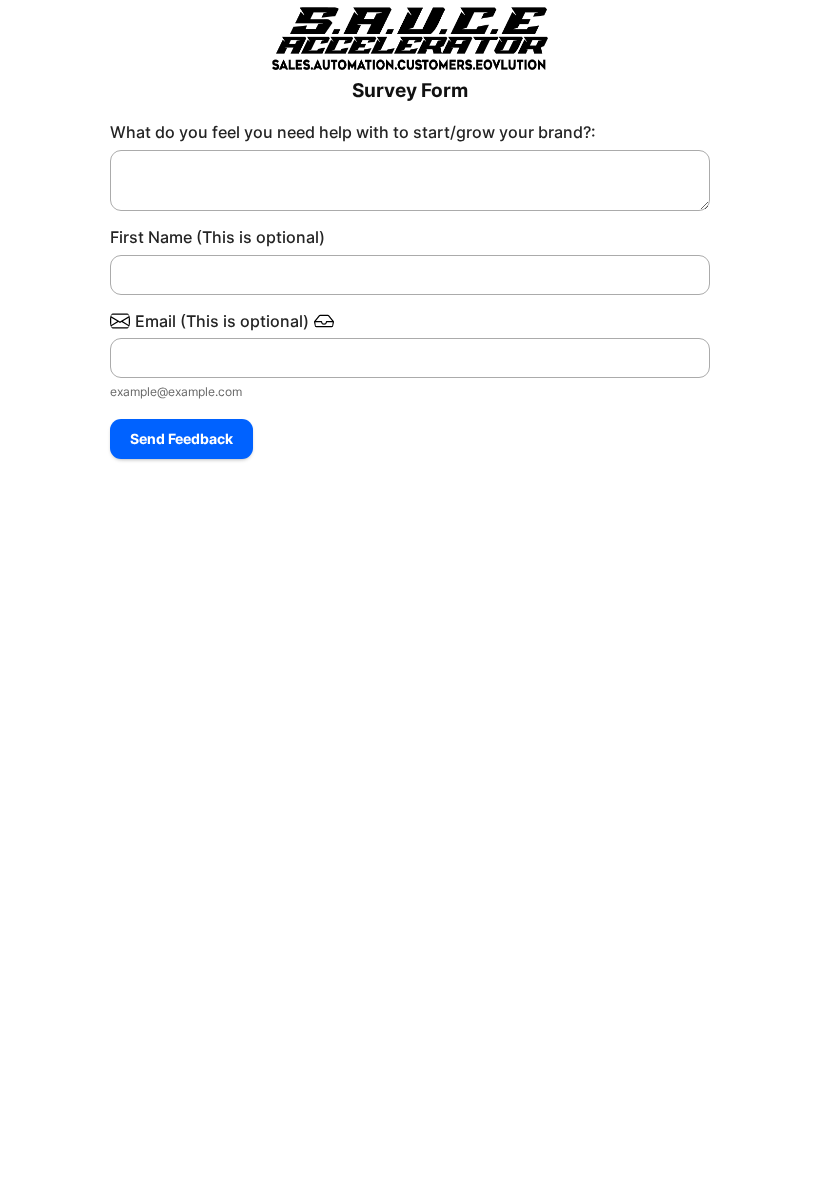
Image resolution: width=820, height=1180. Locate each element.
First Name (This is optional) (217, 237)
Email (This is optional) (222, 321)
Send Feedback (181, 438)
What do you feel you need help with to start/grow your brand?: (353, 132)
